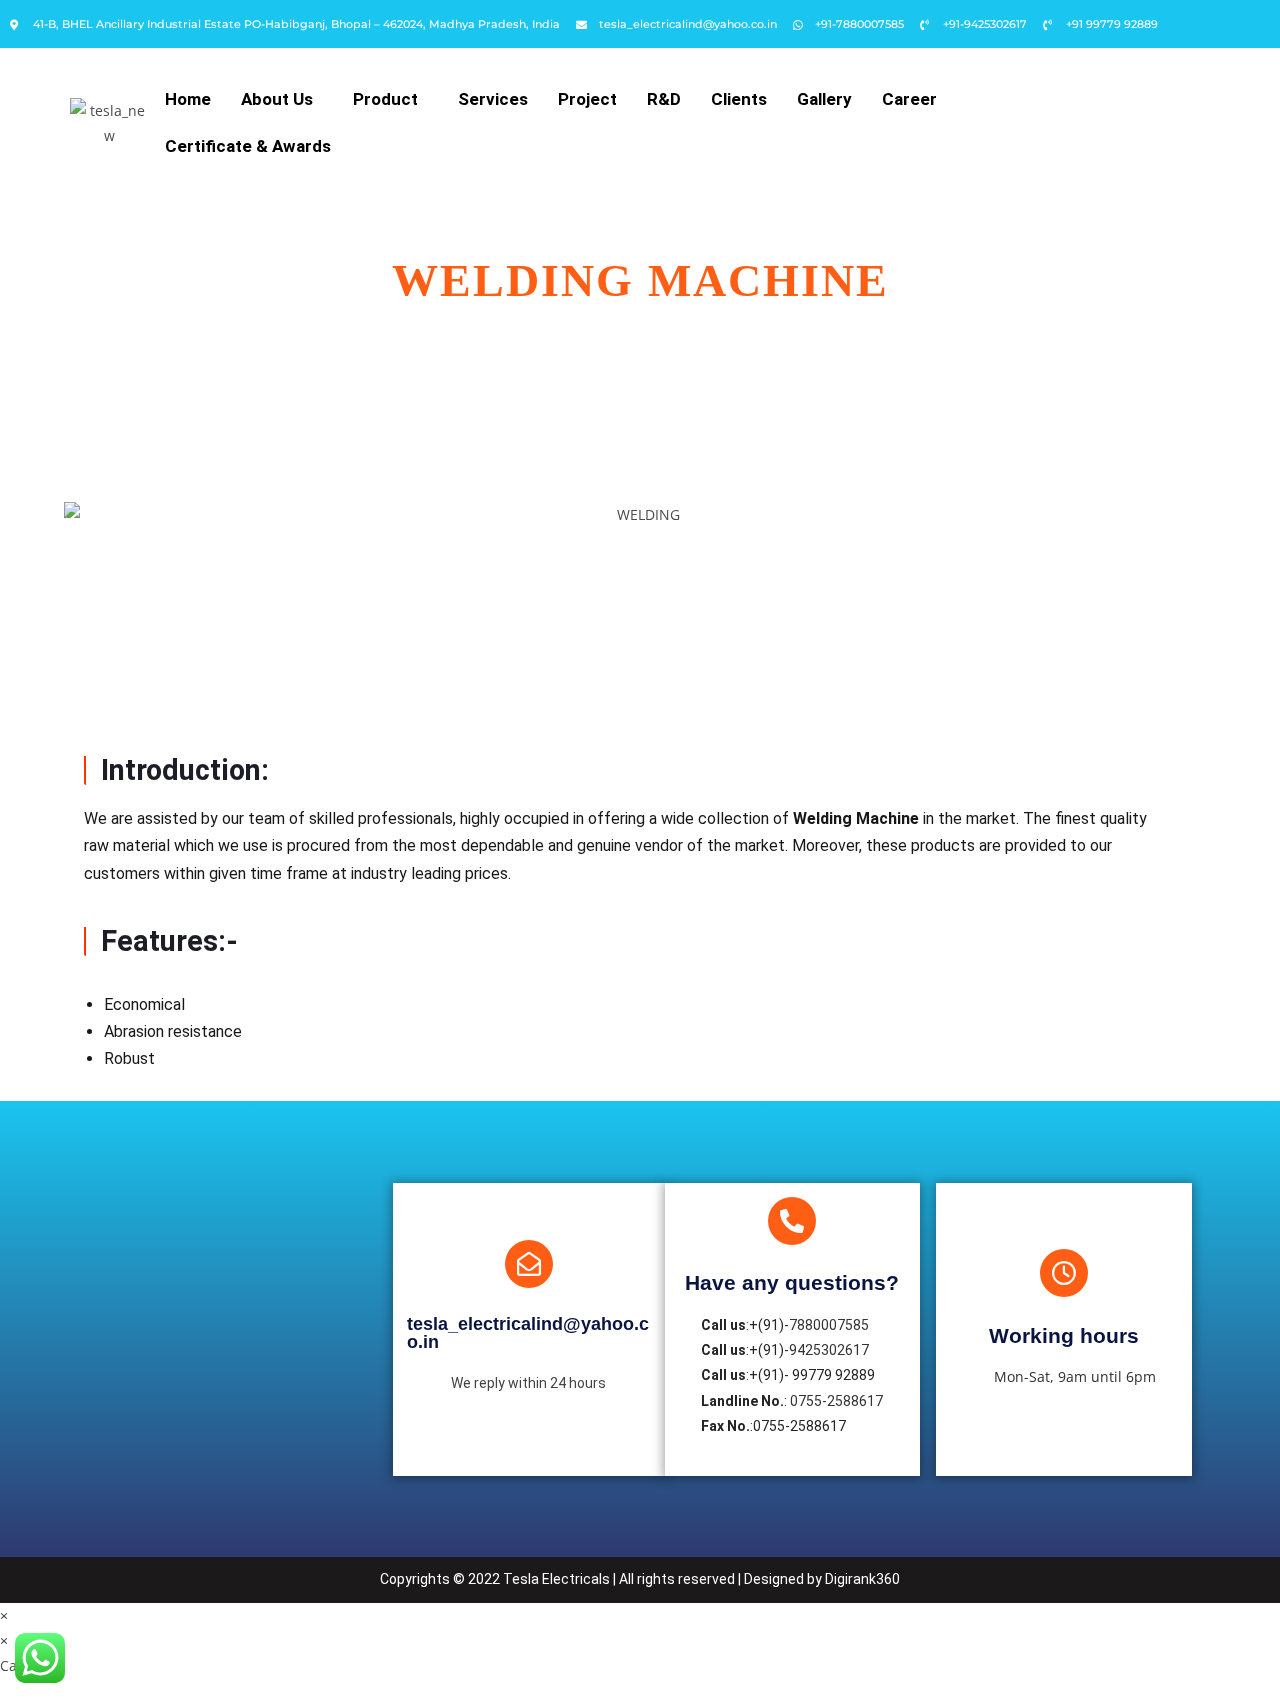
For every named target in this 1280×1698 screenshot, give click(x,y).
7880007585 (829, 1325)
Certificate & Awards (248, 146)
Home (188, 99)
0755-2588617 (836, 1401)
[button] (282, 99)
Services (493, 99)
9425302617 (829, 1350)
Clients (739, 99)
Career (909, 99)
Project (587, 99)
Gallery (824, 99)
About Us (277, 99)
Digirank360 (862, 1579)
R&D (664, 99)
